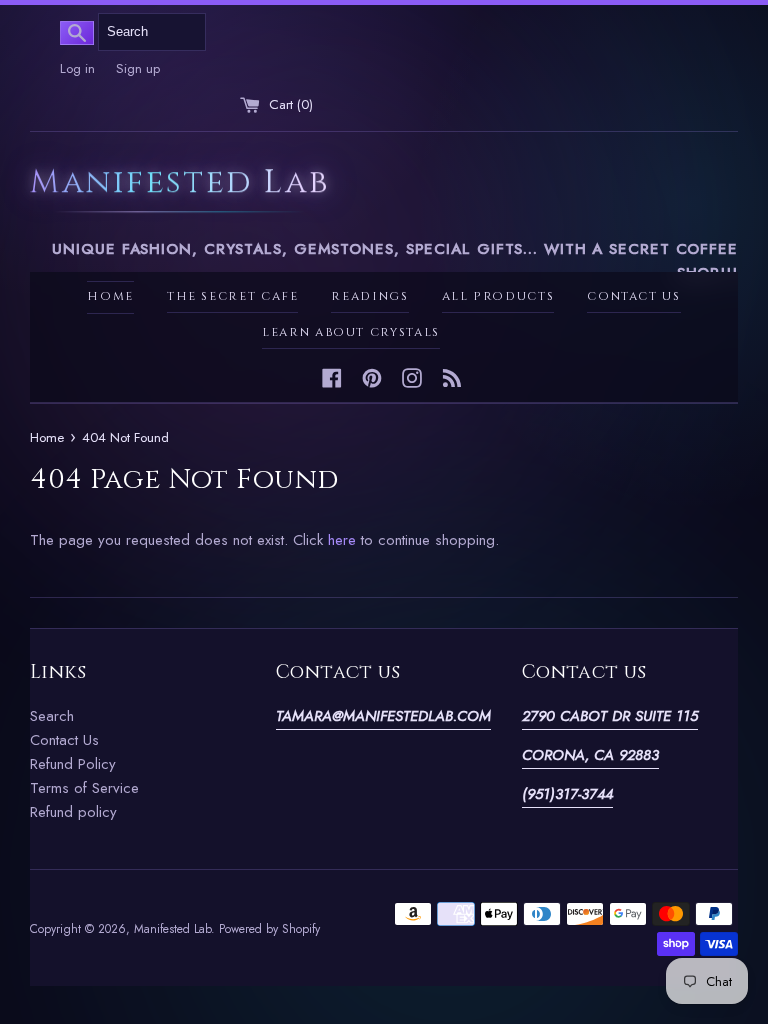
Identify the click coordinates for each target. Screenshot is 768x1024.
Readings (369, 296)
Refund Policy (73, 764)
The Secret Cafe (233, 296)
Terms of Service (84, 788)
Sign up (138, 68)
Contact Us (633, 296)
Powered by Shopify (269, 929)
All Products (498, 296)
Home (110, 296)
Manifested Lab (179, 184)
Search (52, 716)
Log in (77, 68)
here (342, 540)
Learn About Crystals (351, 332)
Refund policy (73, 812)
